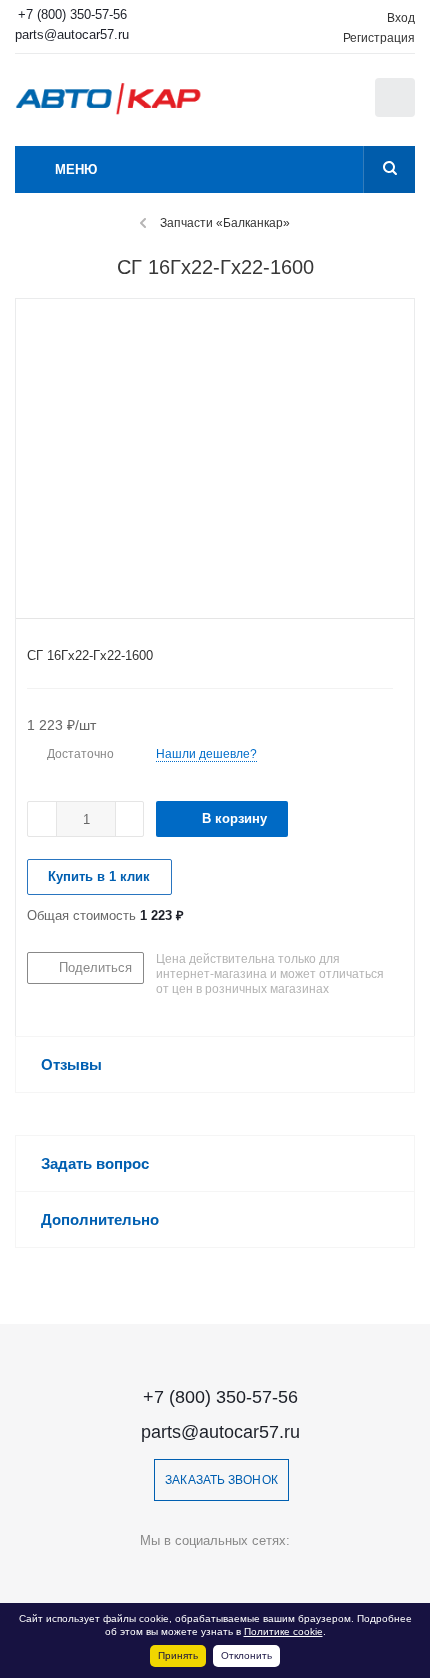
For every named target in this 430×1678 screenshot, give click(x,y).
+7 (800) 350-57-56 (72, 14)
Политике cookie (283, 1631)
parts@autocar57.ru (72, 34)
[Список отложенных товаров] (339, 104)
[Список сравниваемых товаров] (295, 107)
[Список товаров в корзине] (397, 112)
